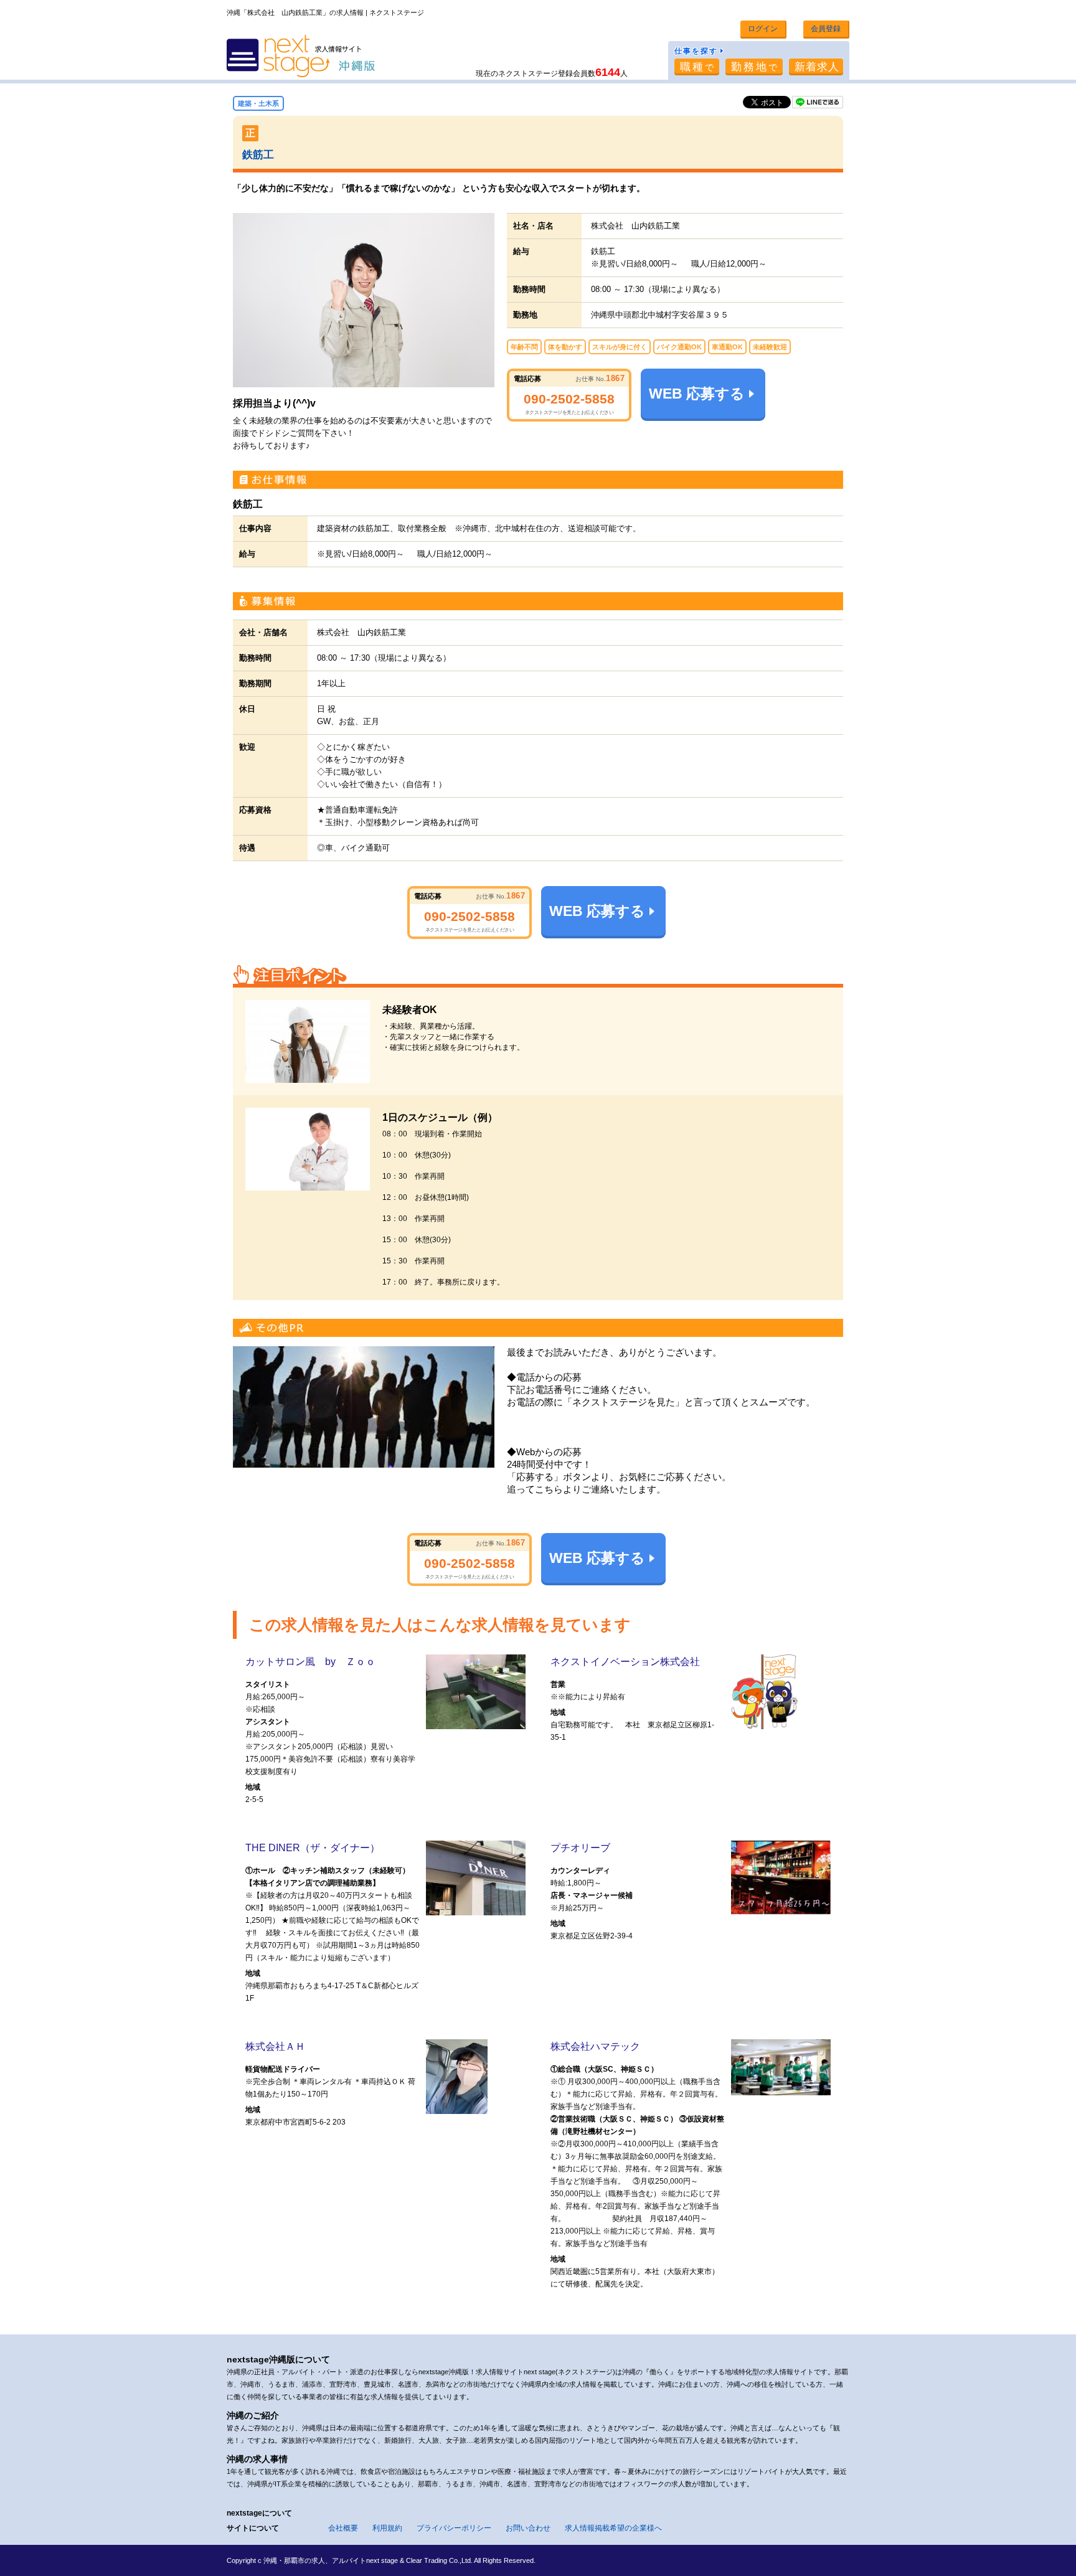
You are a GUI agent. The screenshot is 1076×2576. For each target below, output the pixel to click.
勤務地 (755, 67)
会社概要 (343, 2528)
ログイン (763, 29)
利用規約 (387, 2528)
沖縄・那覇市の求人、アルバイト (315, 2560)
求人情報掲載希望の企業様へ (613, 2528)
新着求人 (817, 67)
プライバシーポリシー (454, 2528)
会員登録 (826, 29)
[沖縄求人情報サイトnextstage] (301, 57)
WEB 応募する (697, 394)
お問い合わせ (528, 2528)
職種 (698, 67)
